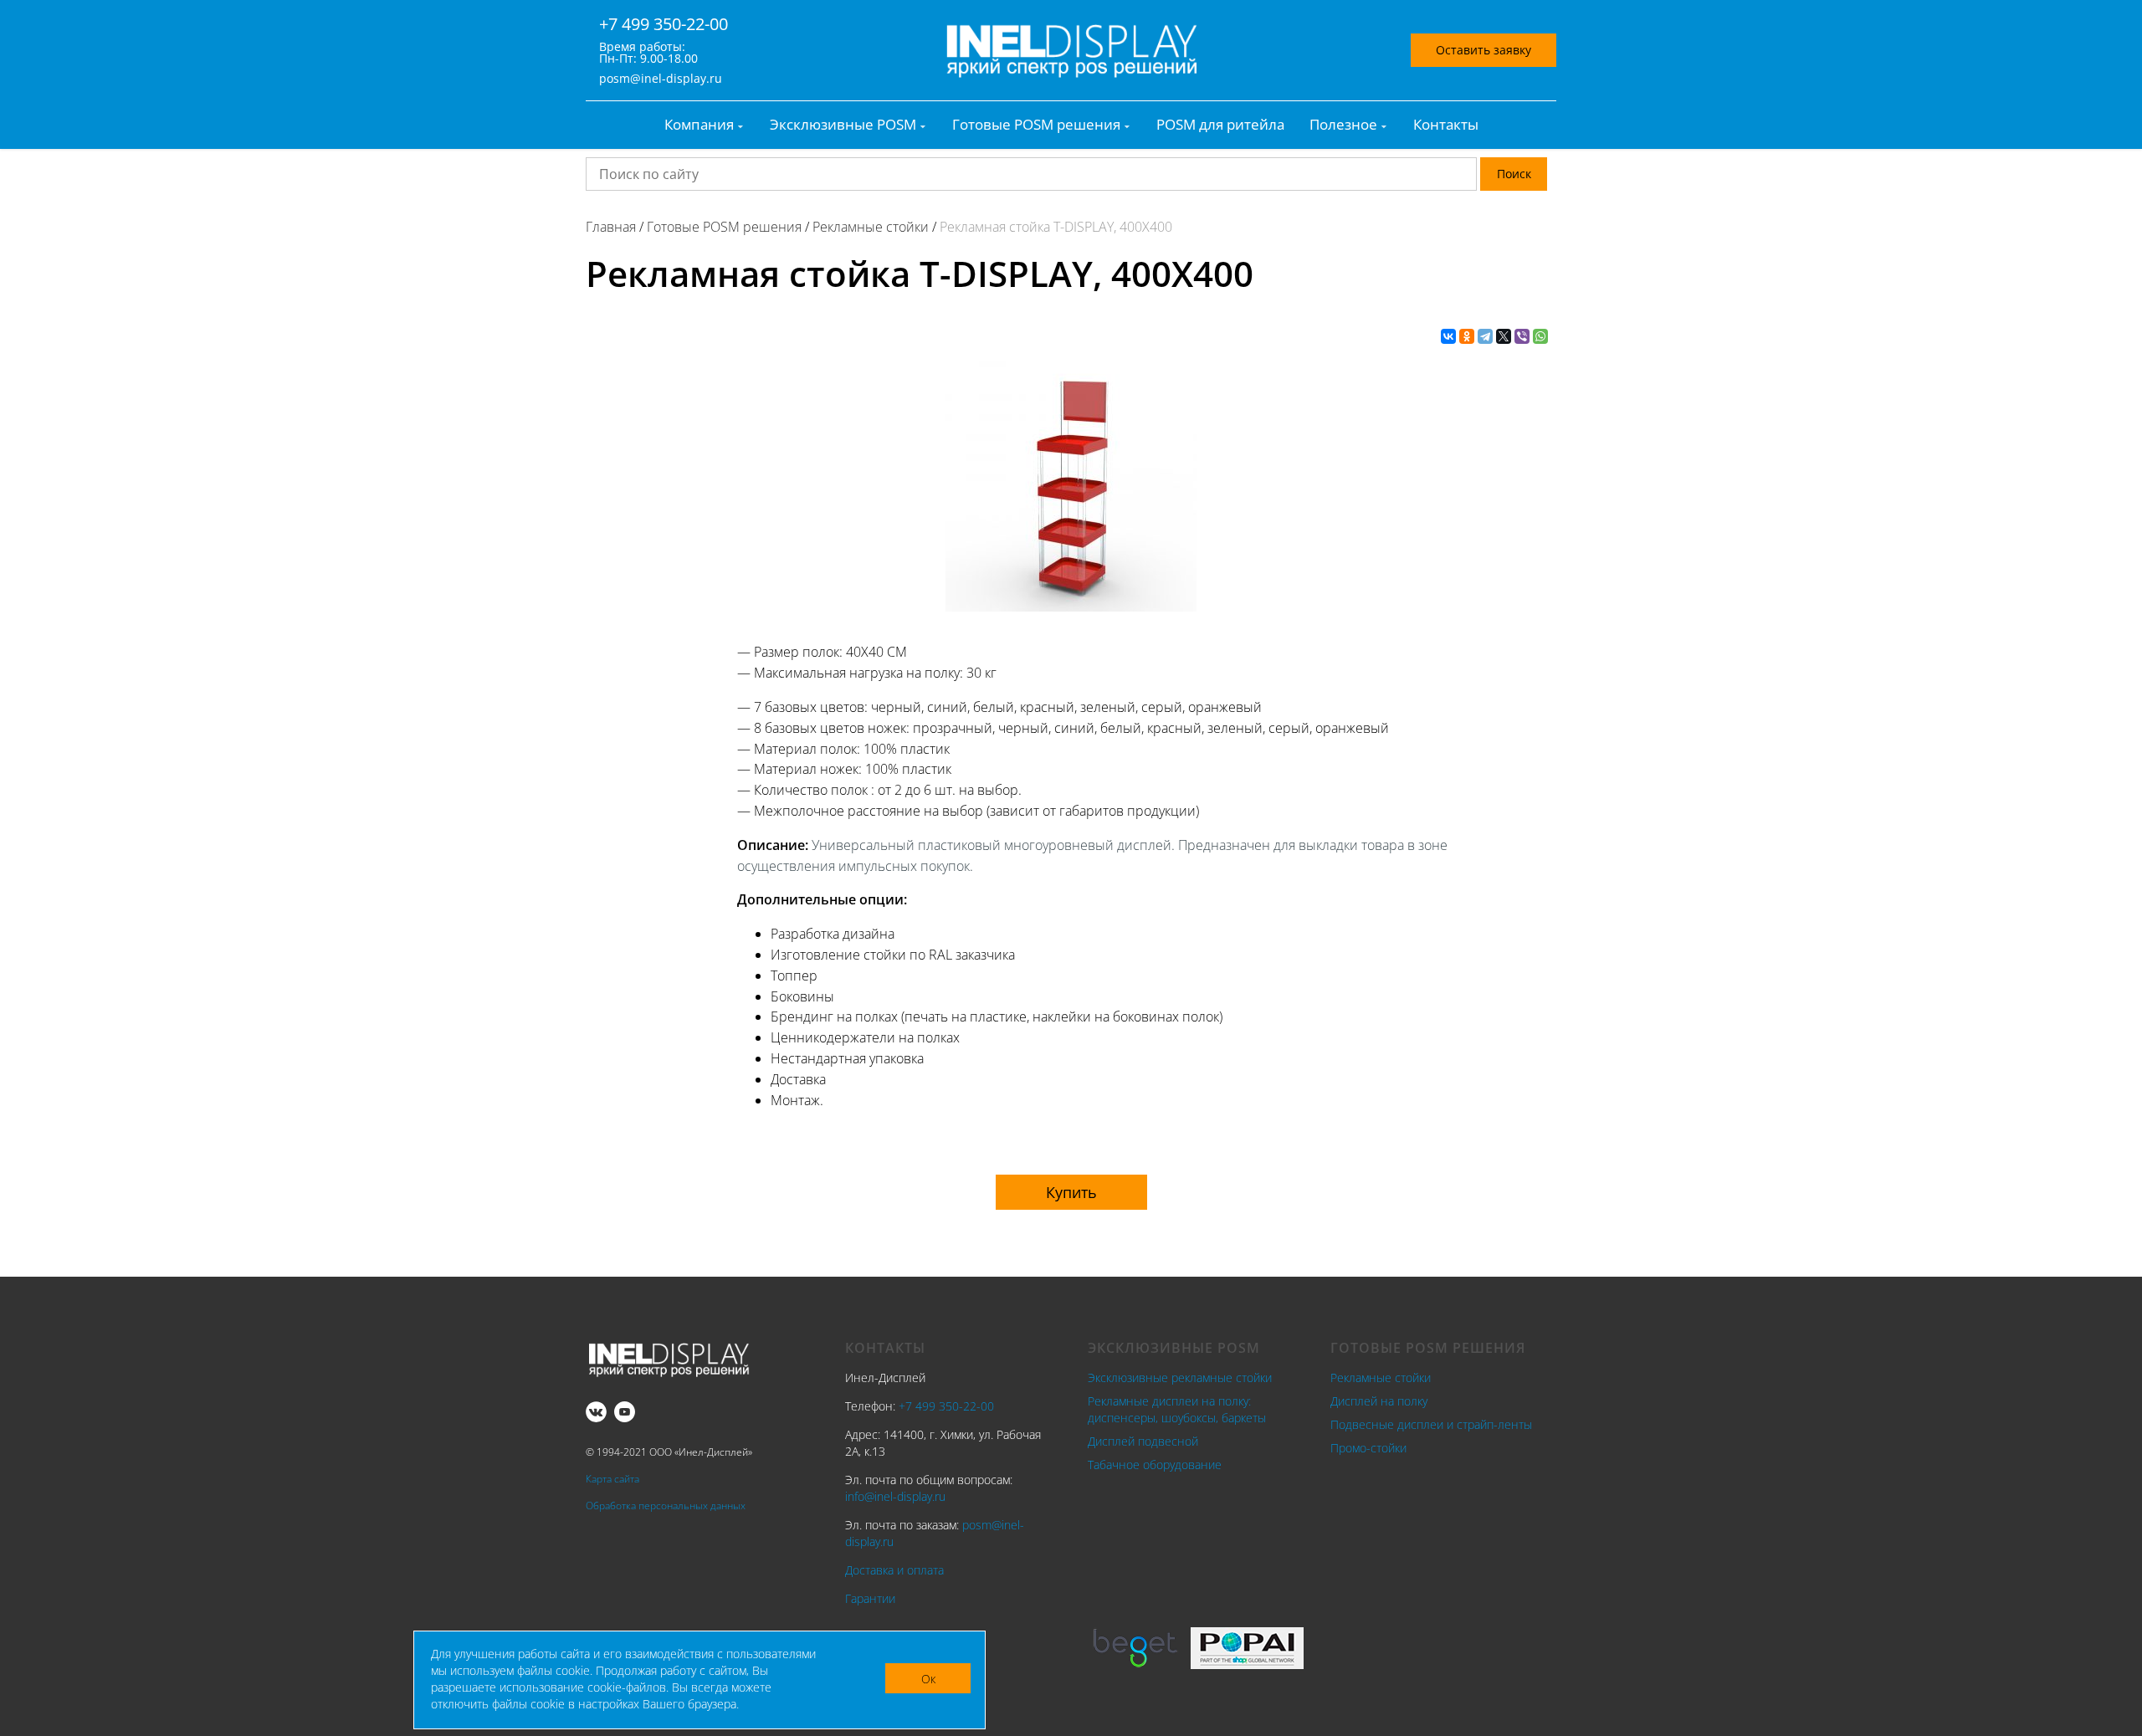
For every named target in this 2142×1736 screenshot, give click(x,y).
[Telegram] (1485, 336)
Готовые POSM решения (1036, 125)
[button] (1071, 1192)
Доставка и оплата (894, 1570)
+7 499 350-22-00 (664, 24)
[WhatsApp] (1540, 336)
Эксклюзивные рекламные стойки (1180, 1378)
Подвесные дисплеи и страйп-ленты (1431, 1424)
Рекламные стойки (1381, 1378)
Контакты (1446, 125)
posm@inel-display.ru (661, 79)
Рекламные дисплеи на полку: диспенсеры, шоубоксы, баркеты (1177, 1409)
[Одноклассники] (1467, 336)
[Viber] (1522, 336)
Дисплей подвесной (1143, 1441)
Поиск (1514, 174)
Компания (699, 125)
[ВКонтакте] (1448, 336)
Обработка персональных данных (666, 1506)
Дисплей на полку (1379, 1401)
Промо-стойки (1368, 1448)
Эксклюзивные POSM (843, 125)
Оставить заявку (1484, 50)
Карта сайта (612, 1479)
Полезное (1343, 125)
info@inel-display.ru (895, 1496)
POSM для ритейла (1220, 125)
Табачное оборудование (1155, 1465)
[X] (1504, 336)
